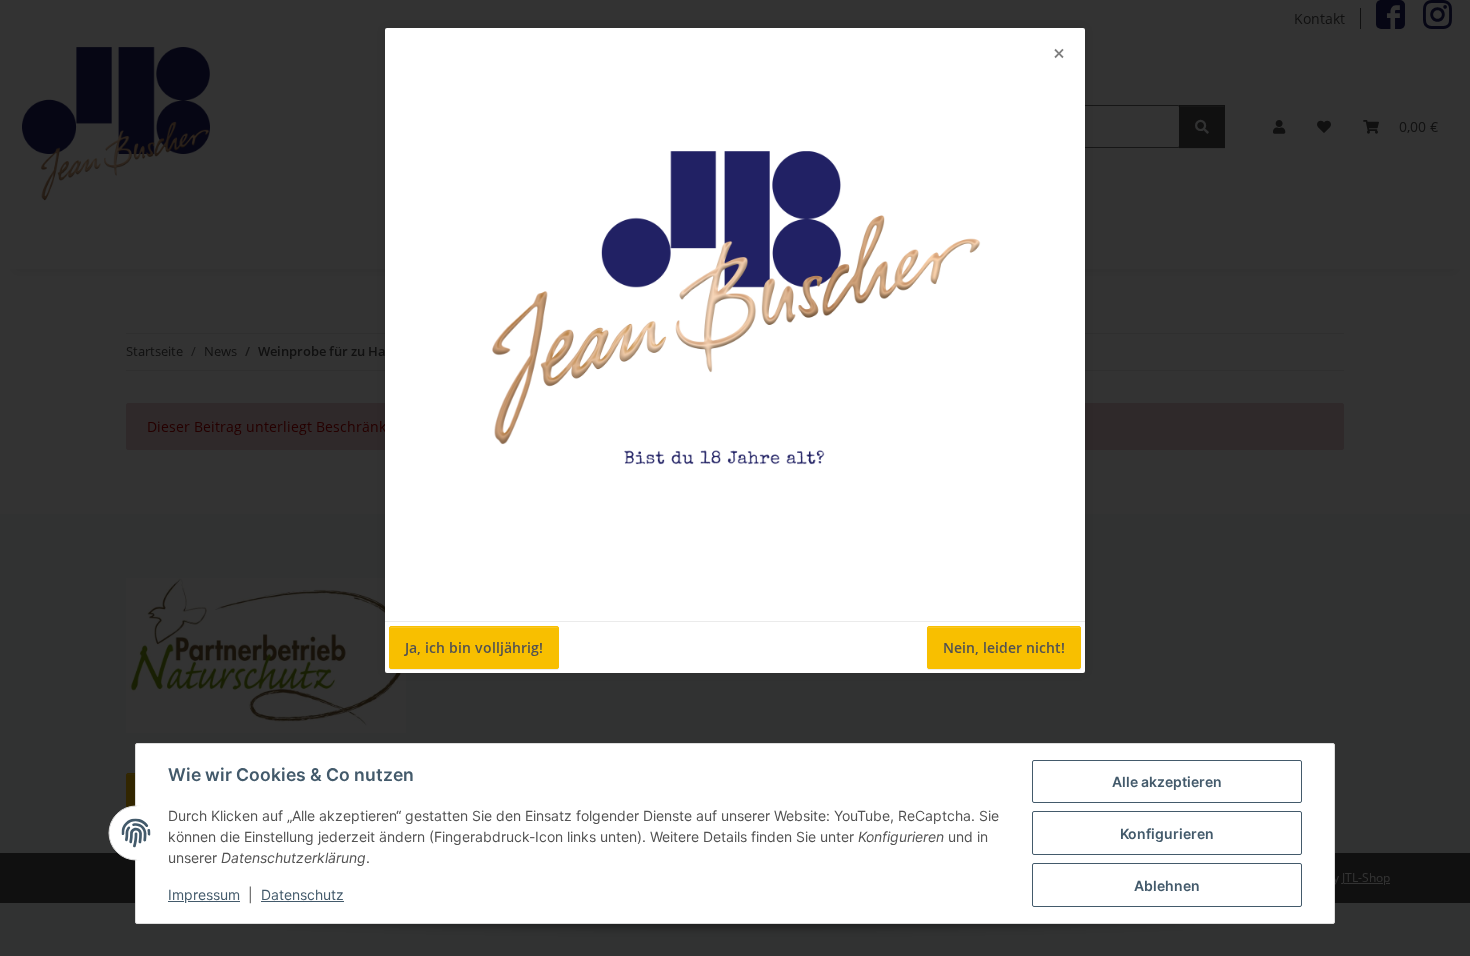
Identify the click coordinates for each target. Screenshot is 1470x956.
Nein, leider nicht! (1004, 647)
